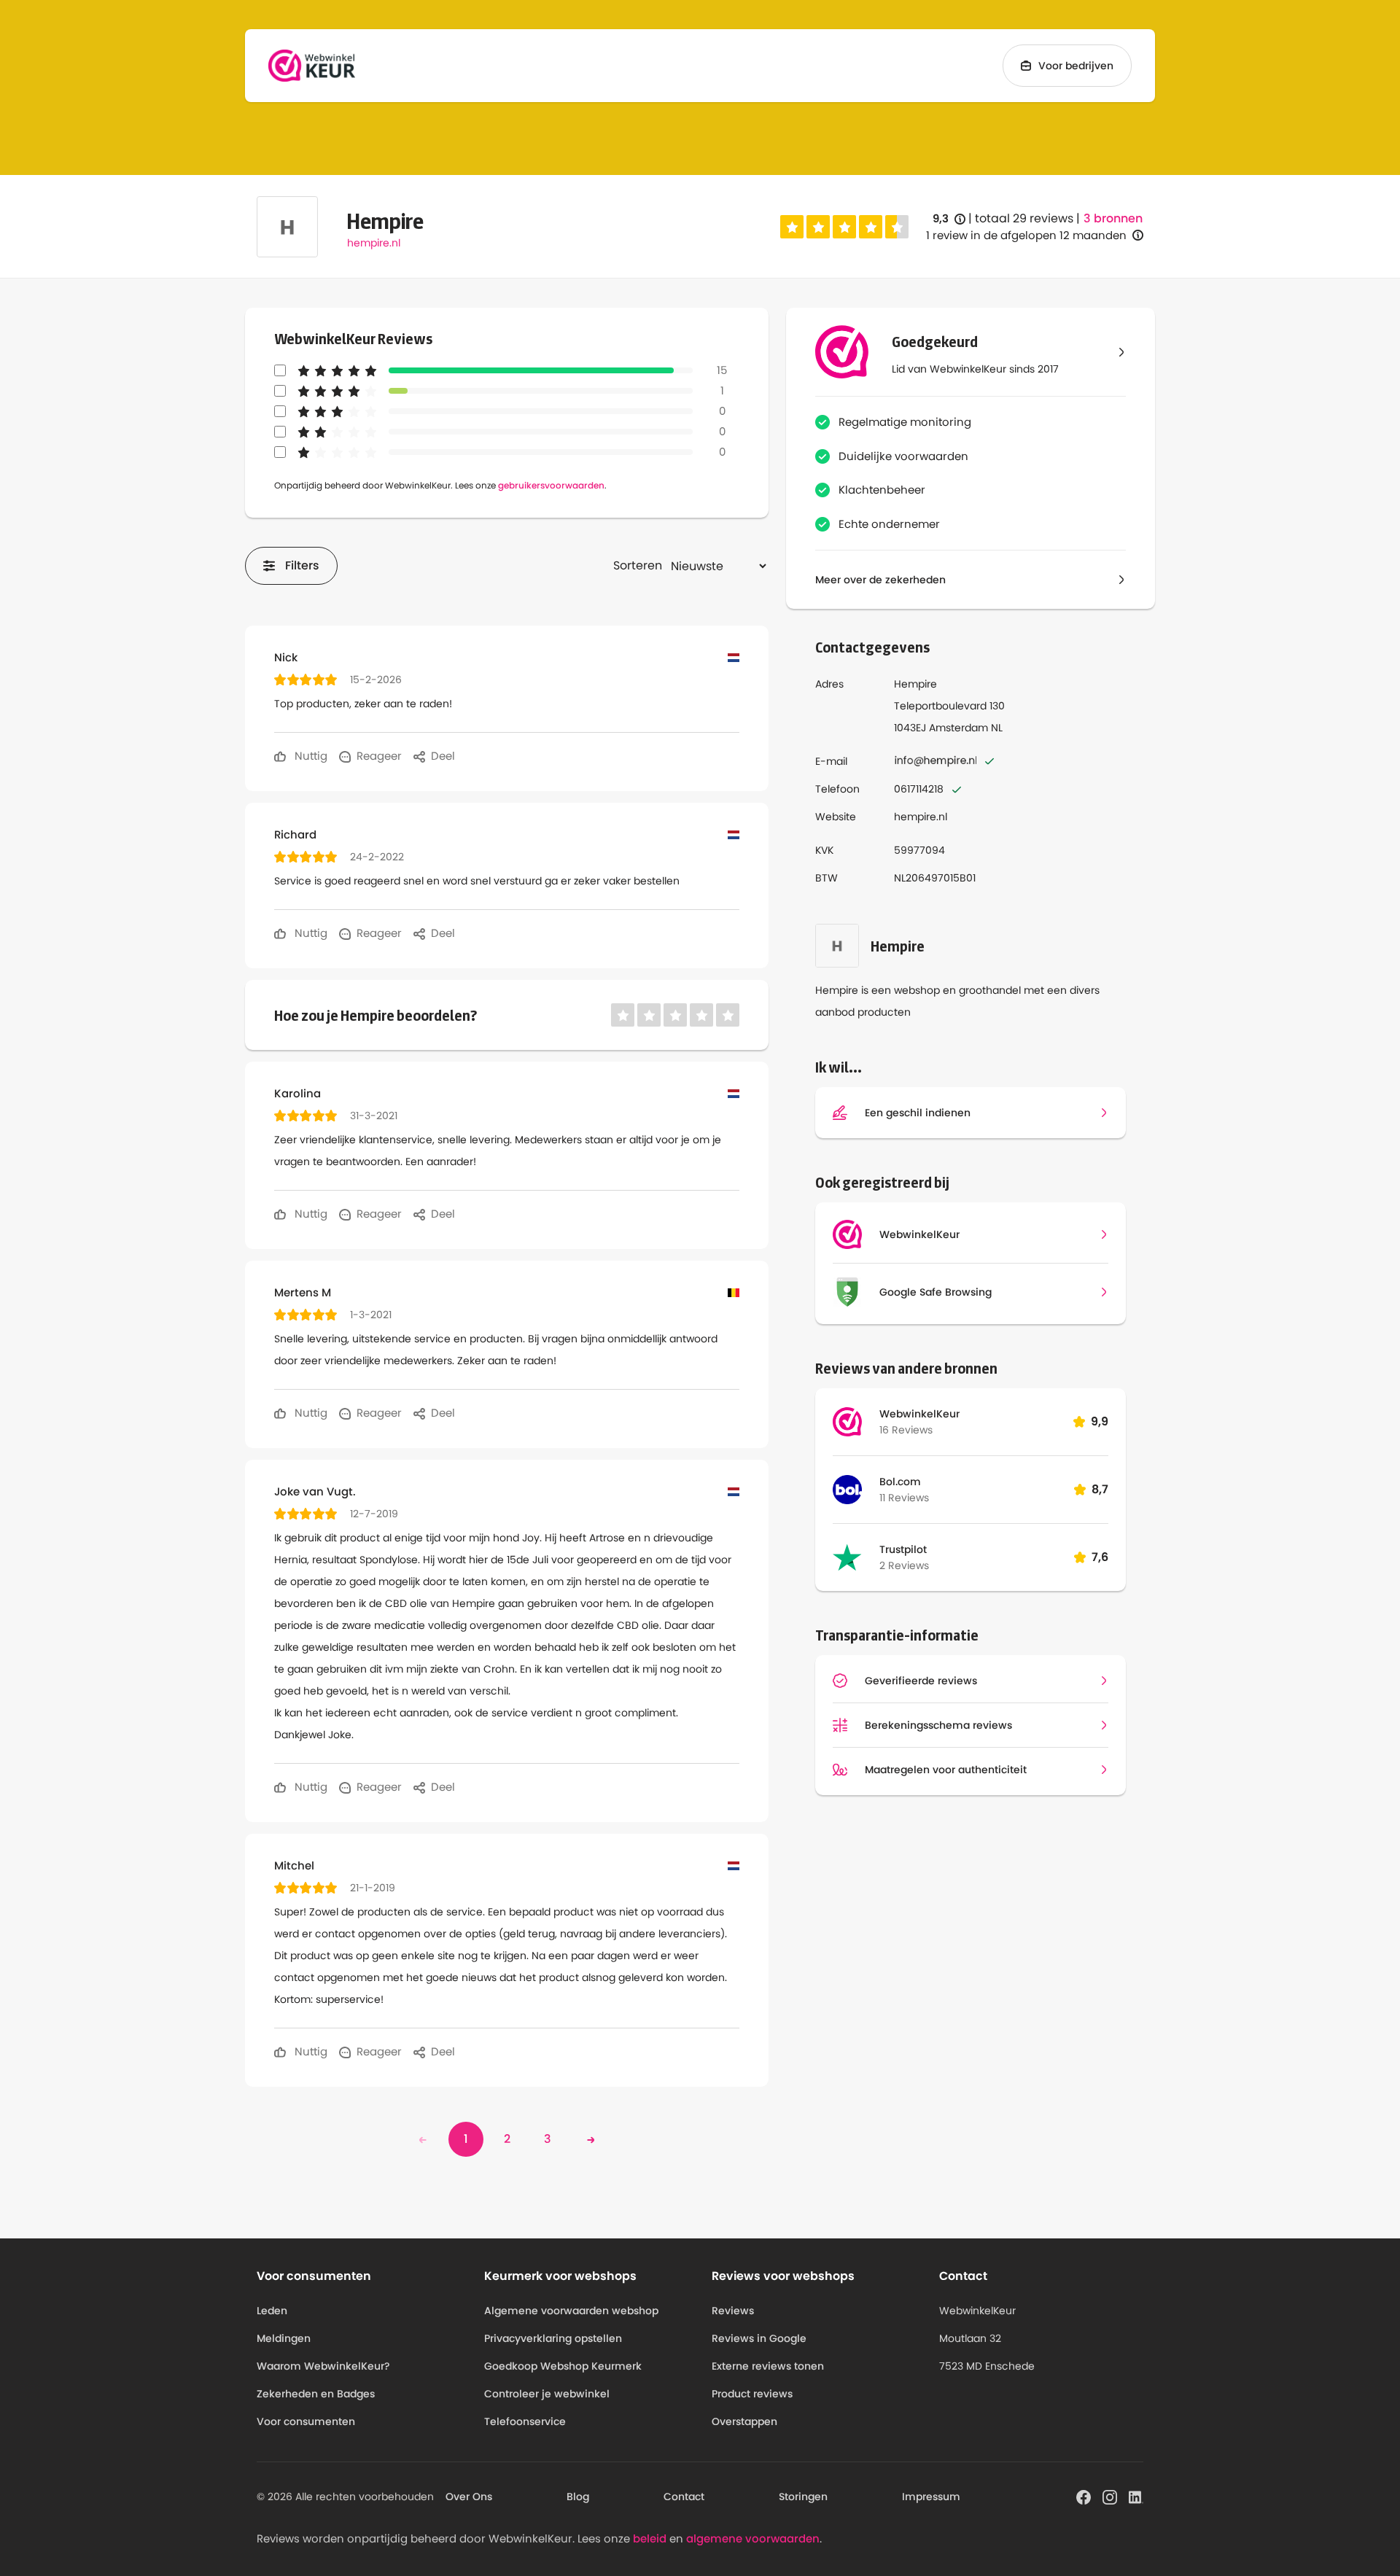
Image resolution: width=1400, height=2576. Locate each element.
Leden (272, 2311)
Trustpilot (903, 1549)
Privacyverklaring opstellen (553, 2338)
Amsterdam (958, 728)
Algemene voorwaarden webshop (571, 2311)
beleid (650, 2538)
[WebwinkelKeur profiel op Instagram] (1110, 2496)
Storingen (803, 2497)
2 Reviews (904, 1565)
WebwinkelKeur (919, 1414)
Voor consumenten (306, 2421)
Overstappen (744, 2421)
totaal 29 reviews (1024, 218)
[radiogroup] (844, 227)
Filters (302, 565)
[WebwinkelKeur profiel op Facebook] (1084, 2496)
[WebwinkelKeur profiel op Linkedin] (1136, 2496)
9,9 (1100, 1421)
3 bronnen (1113, 219)
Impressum (931, 2497)
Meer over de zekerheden (880, 580)
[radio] (792, 227)
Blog (578, 2497)
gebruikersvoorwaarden (551, 485)
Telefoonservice (525, 2421)
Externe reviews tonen (768, 2366)
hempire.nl (374, 243)
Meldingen (284, 2338)
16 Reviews (906, 1430)
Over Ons (469, 2497)
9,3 (949, 219)
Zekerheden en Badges (316, 2394)
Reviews (733, 2311)
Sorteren (638, 565)
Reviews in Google (759, 2338)
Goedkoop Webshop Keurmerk (563, 2366)
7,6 (1100, 1557)
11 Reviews (904, 1498)
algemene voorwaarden (753, 2538)
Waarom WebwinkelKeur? (323, 2366)
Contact (684, 2497)
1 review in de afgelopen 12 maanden (1026, 235)
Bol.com (900, 1482)
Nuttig (310, 756)
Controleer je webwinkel (547, 2394)
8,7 (1100, 1489)
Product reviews (752, 2394)
